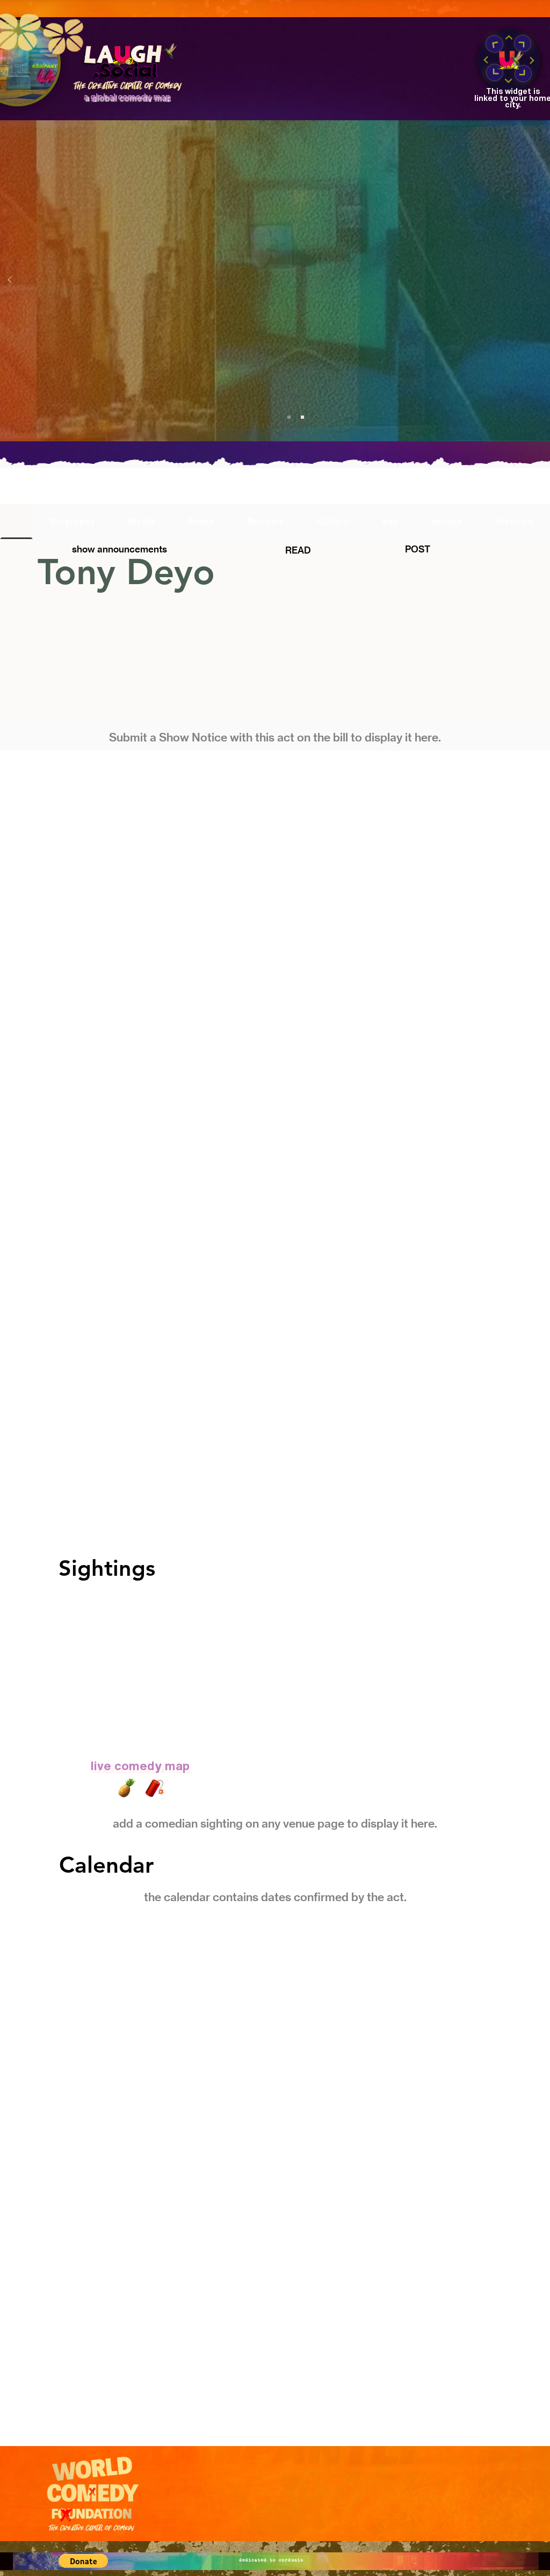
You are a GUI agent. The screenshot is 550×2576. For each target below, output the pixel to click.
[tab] (16, 521)
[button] (83, 2561)
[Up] (509, 38)
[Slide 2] (302, 417)
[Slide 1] (289, 417)
